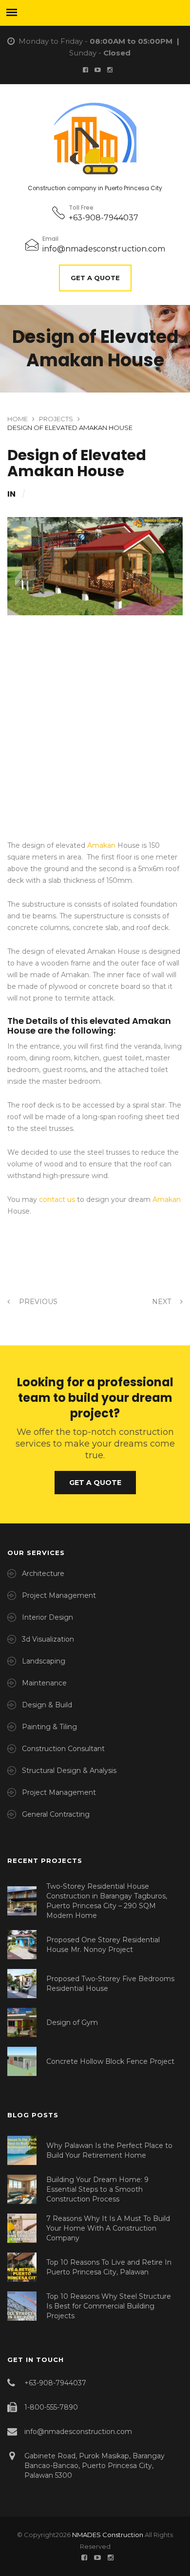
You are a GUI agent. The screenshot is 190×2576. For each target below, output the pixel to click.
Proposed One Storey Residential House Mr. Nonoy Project (103, 1945)
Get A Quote (95, 278)
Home (18, 419)
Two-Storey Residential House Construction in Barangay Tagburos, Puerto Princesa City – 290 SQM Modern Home (107, 1901)
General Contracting (56, 1814)
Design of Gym (72, 2022)
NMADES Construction (108, 2535)
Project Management (59, 1595)
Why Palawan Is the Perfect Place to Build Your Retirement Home (109, 2150)
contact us (57, 1199)
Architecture (43, 1574)
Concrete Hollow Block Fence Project (110, 2061)
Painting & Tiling (49, 1727)
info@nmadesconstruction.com (104, 249)
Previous (37, 1302)
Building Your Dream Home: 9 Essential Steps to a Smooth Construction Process (97, 2189)
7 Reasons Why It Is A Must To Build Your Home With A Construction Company (108, 2228)
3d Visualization (48, 1639)
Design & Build (47, 1705)
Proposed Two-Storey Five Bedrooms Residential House (110, 1984)
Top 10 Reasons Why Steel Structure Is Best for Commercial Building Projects (109, 2306)
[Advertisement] (95, 741)
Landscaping (44, 1661)
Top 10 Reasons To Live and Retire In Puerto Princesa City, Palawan (109, 2267)
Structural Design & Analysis (69, 1771)
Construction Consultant (63, 1749)
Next (162, 1302)
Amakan (101, 845)
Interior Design (47, 1617)
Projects (56, 419)
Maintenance (44, 1683)
